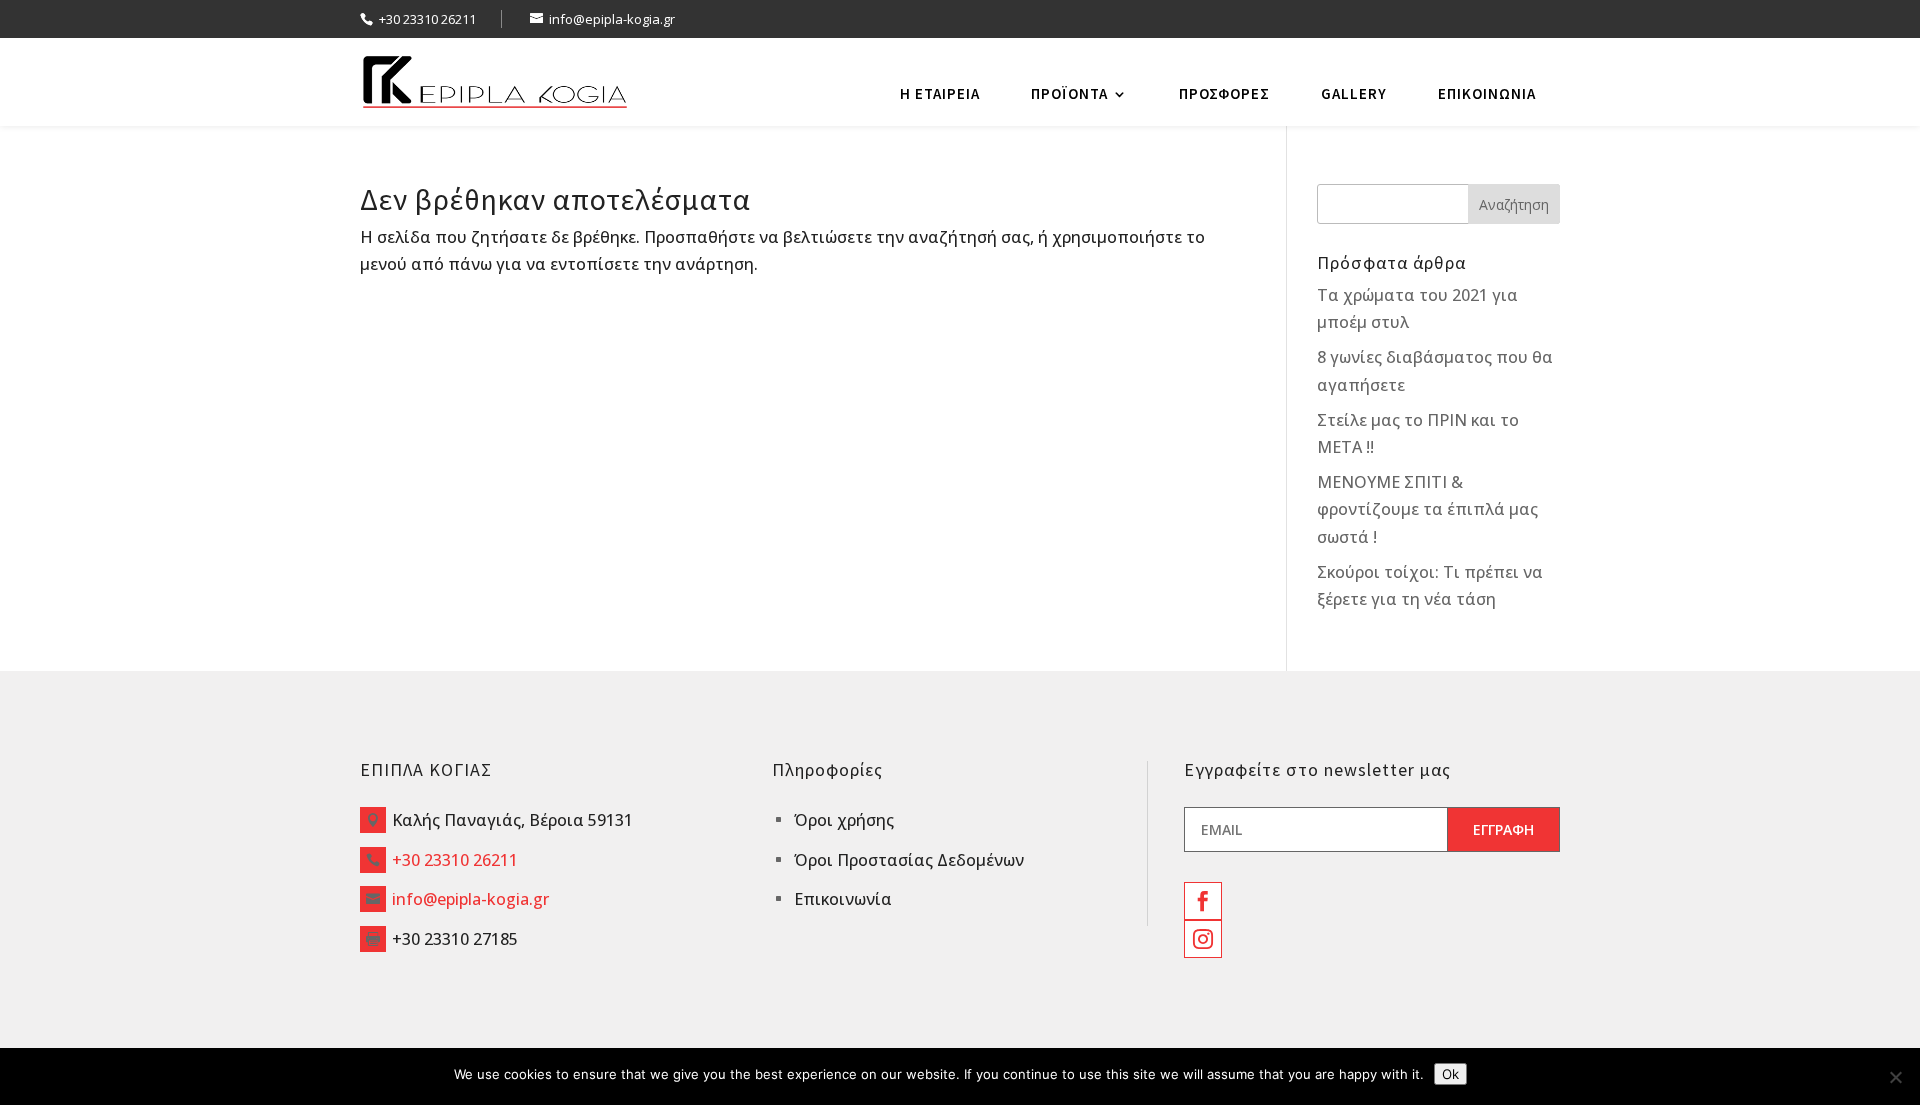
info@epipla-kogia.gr (470, 899)
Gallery (1354, 93)
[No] (1895, 1077)
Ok (1450, 1074)
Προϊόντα (1069, 93)
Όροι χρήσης (844, 820)
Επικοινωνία (1487, 93)
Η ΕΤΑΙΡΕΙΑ (940, 93)
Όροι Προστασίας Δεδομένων (909, 860)
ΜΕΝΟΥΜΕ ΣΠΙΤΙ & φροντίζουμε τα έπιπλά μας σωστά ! (1427, 509)
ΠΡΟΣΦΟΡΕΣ (1224, 93)
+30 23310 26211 (427, 19)
